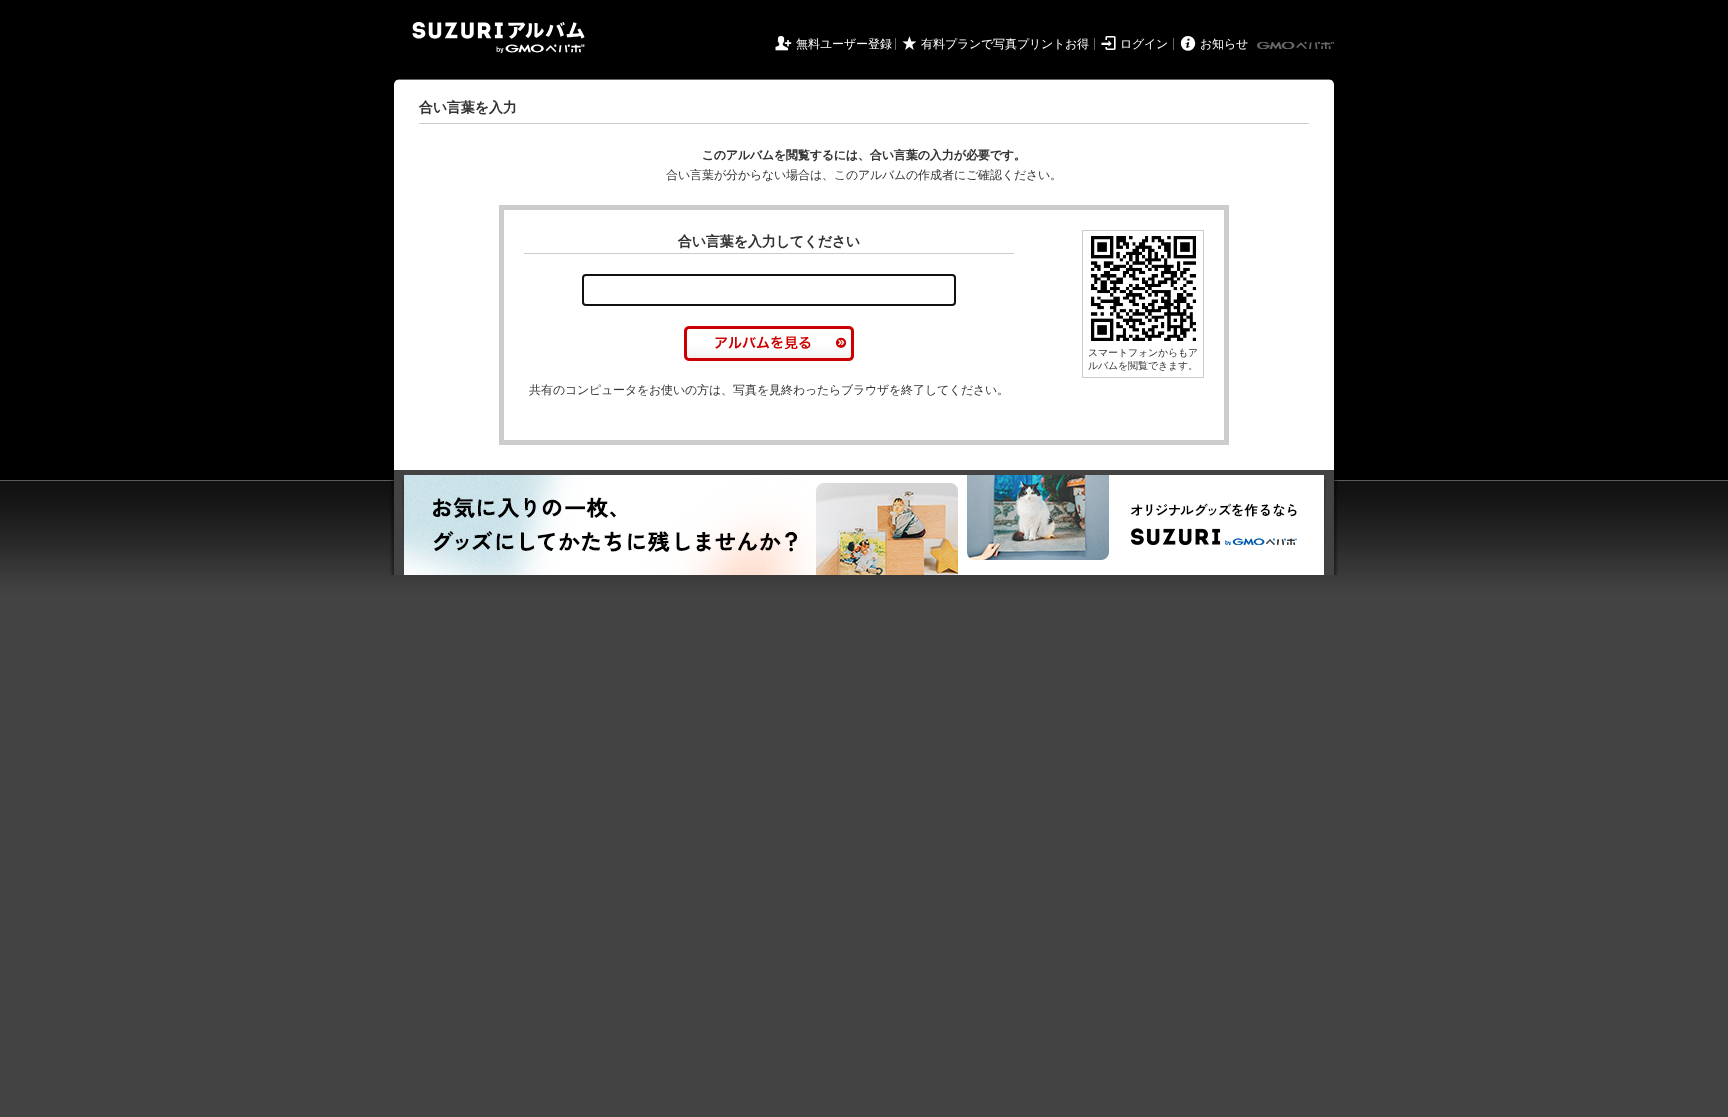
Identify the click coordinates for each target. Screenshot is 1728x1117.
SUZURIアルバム (498, 37)
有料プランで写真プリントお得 (1005, 44)
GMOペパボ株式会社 (1297, 46)
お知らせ (1224, 44)
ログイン (1144, 44)
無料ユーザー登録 (844, 44)
